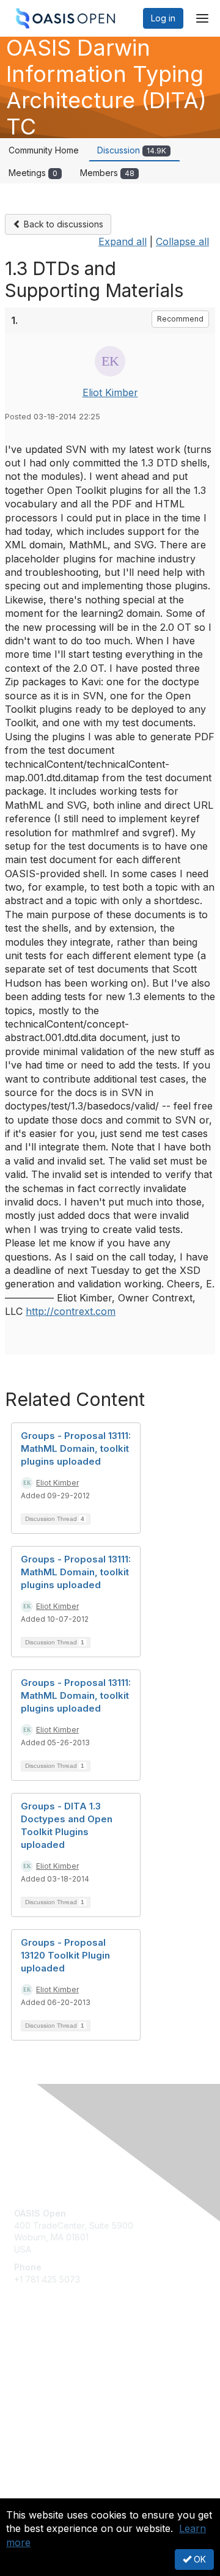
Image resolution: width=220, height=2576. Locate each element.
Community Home (44, 150)
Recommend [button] (180, 319)
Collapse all (182, 241)
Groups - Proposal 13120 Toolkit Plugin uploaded (65, 1955)
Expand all (123, 241)
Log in (163, 18)
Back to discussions (62, 224)
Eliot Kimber (110, 392)
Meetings (33, 173)
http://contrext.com (71, 1311)
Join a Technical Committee (70, 2396)
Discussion (132, 150)
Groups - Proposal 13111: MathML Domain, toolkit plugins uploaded (76, 1448)
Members (107, 173)
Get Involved (40, 2360)
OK (199, 2559)
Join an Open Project (57, 2378)
